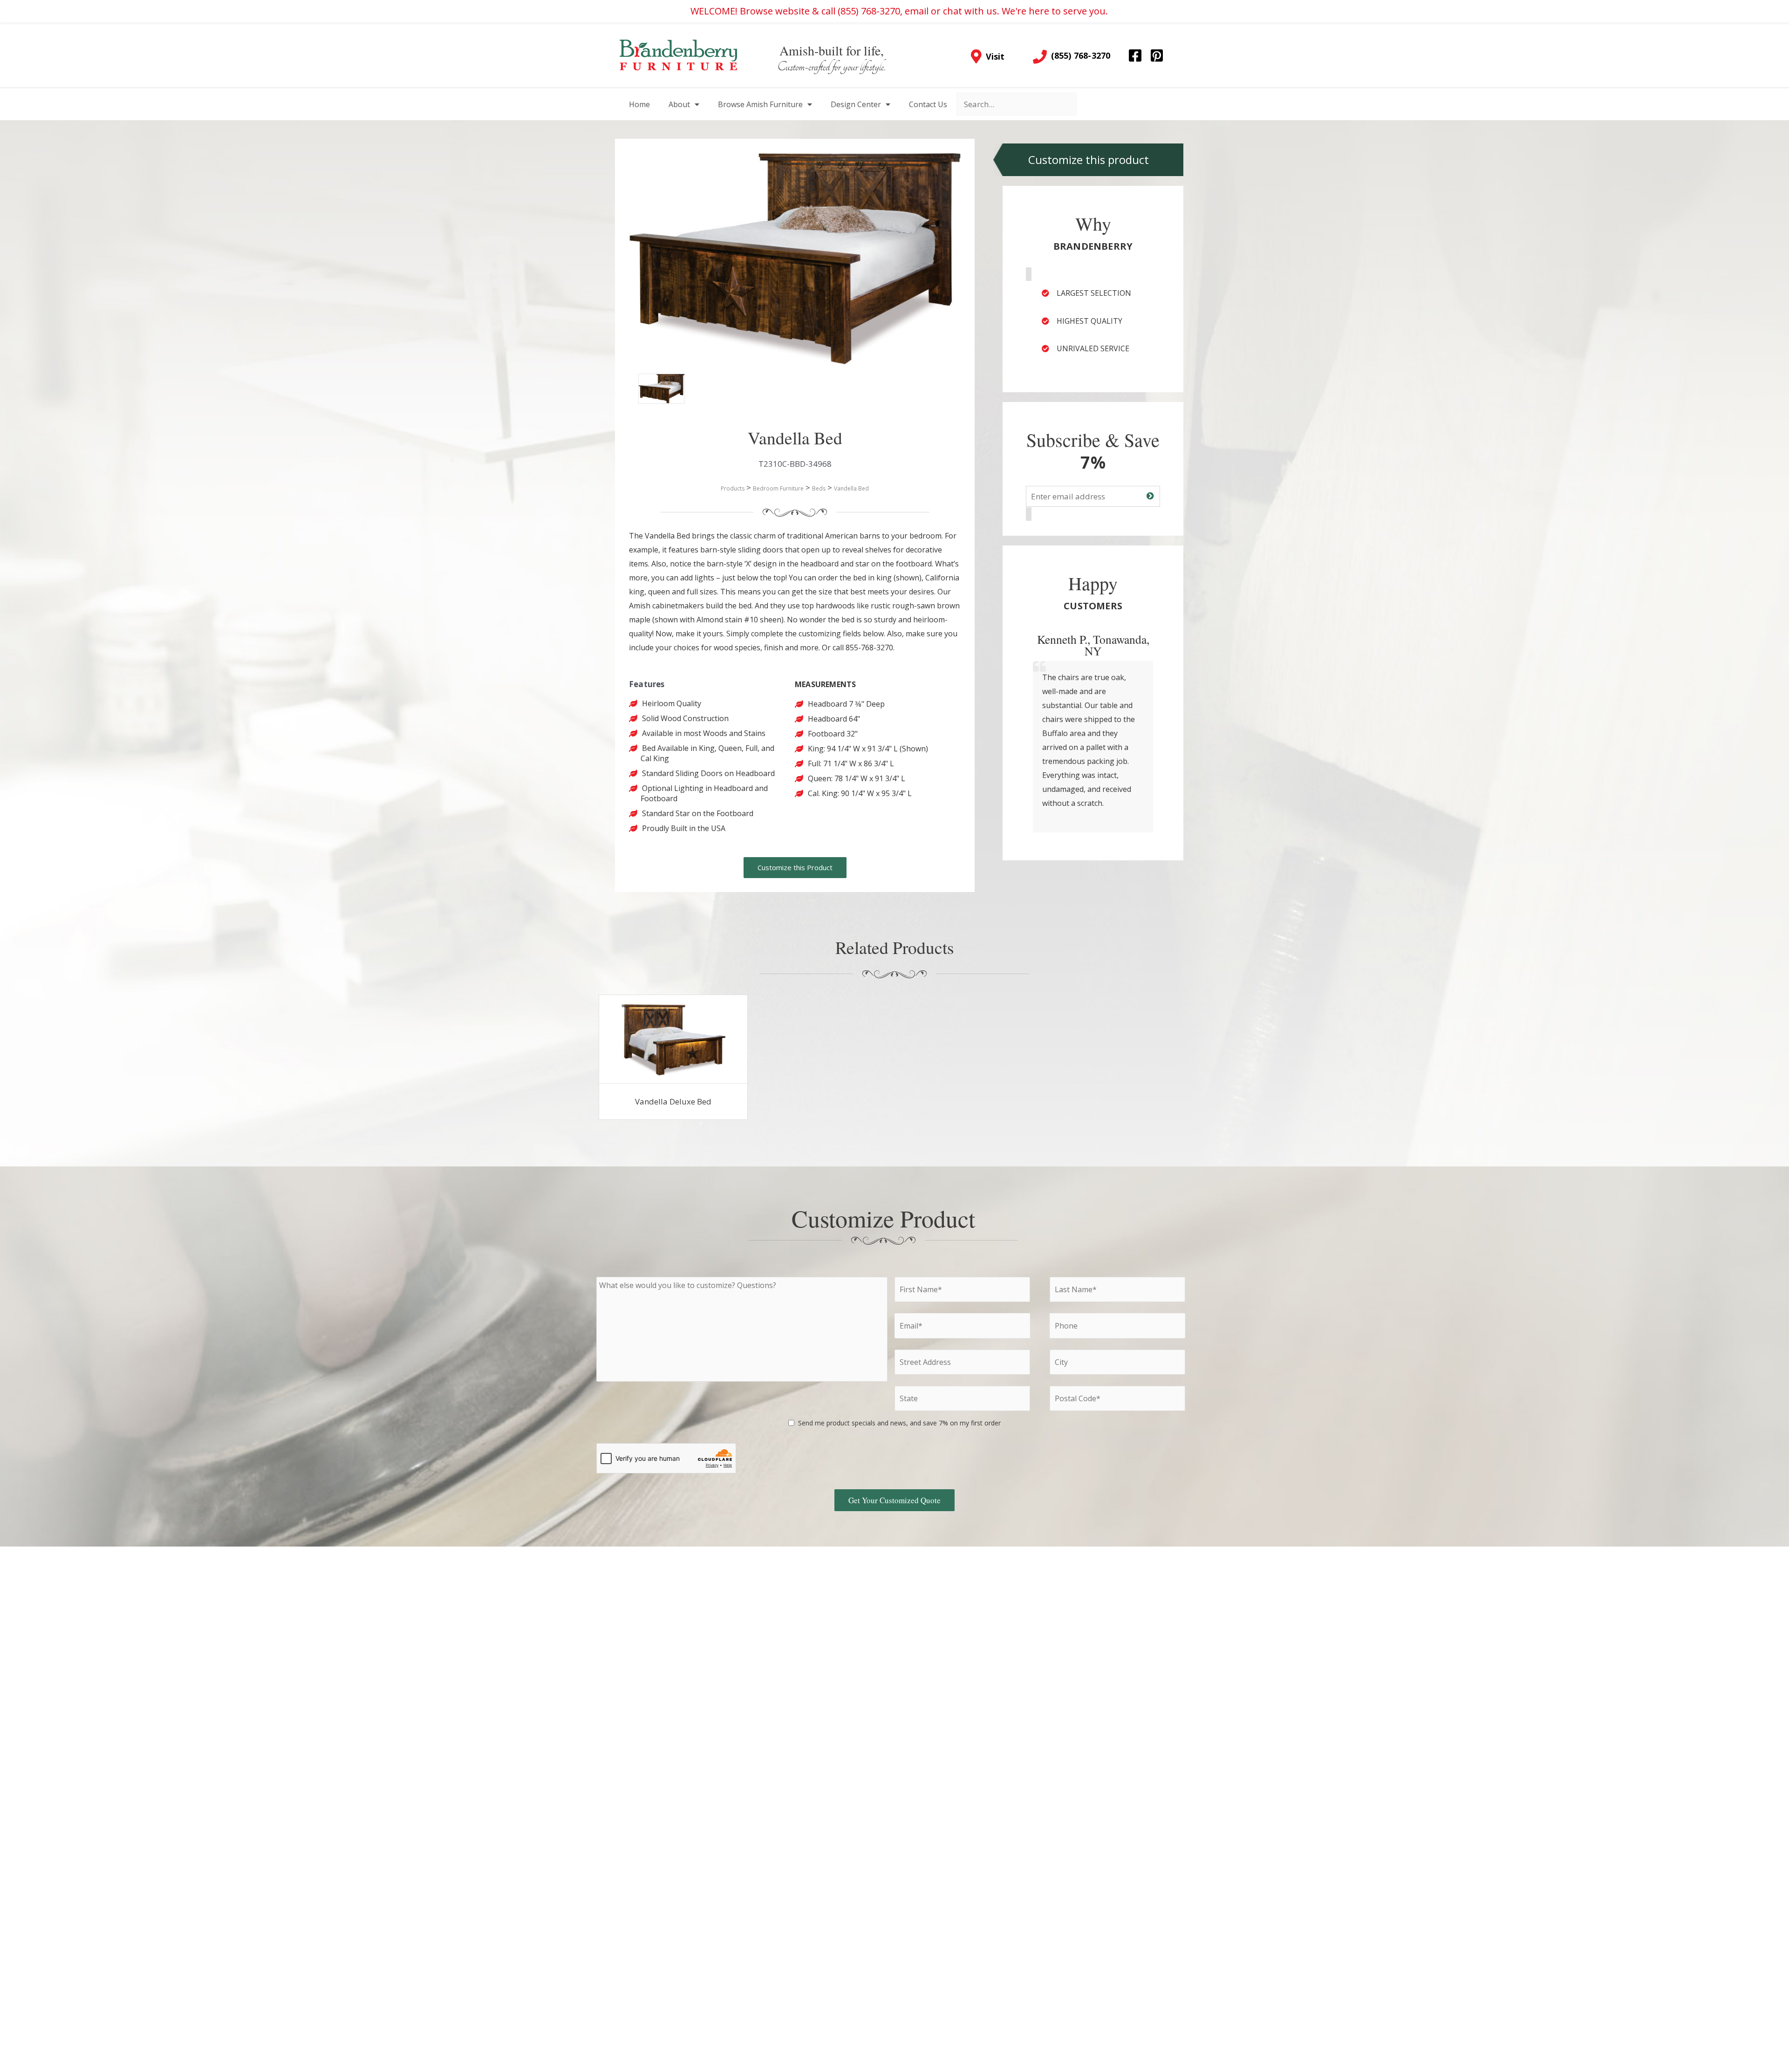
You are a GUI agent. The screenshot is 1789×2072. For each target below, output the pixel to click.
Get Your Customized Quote (894, 1500)
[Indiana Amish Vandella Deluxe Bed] (673, 1039)
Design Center (856, 104)
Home (639, 104)
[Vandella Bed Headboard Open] (652, 388)
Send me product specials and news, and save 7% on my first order (899, 1423)
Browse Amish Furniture (760, 104)
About (679, 104)
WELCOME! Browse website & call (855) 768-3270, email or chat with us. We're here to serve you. (899, 11)
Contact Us (928, 104)
